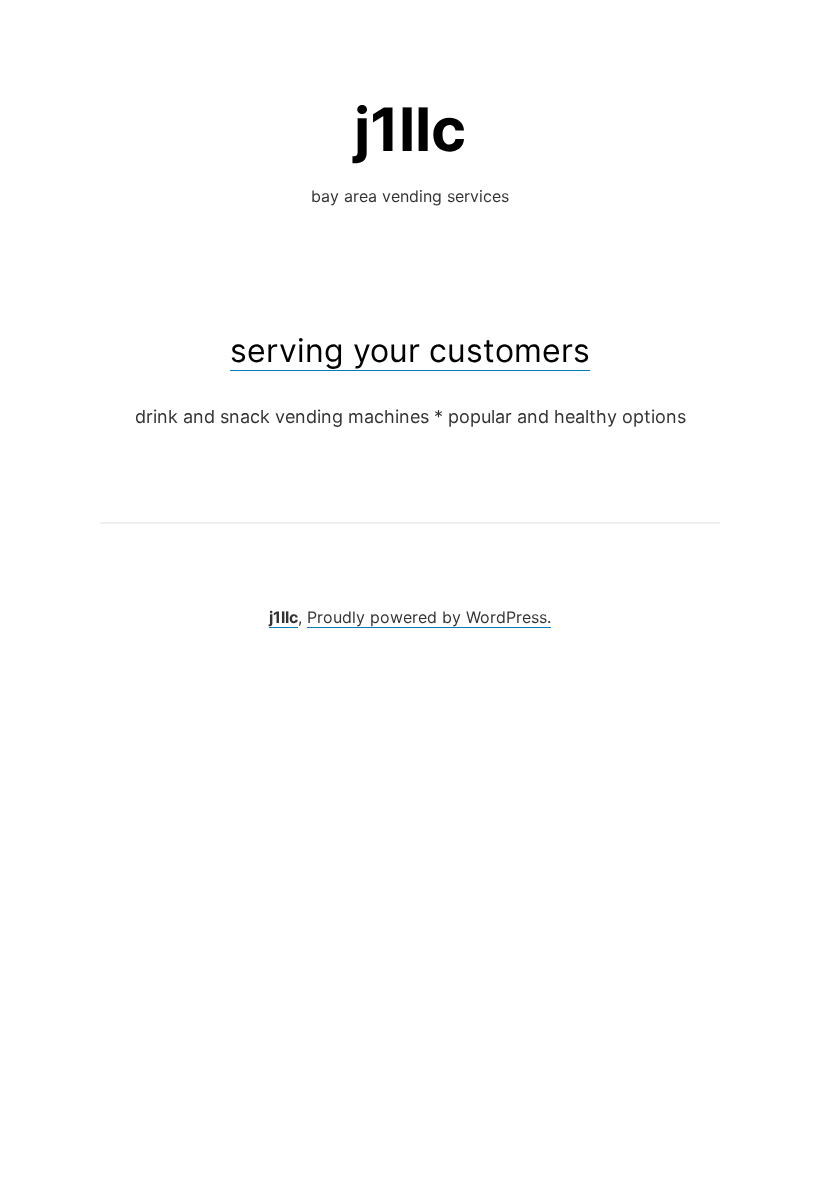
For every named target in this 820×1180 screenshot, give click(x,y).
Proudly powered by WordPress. (429, 617)
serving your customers (410, 350)
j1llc (410, 129)
